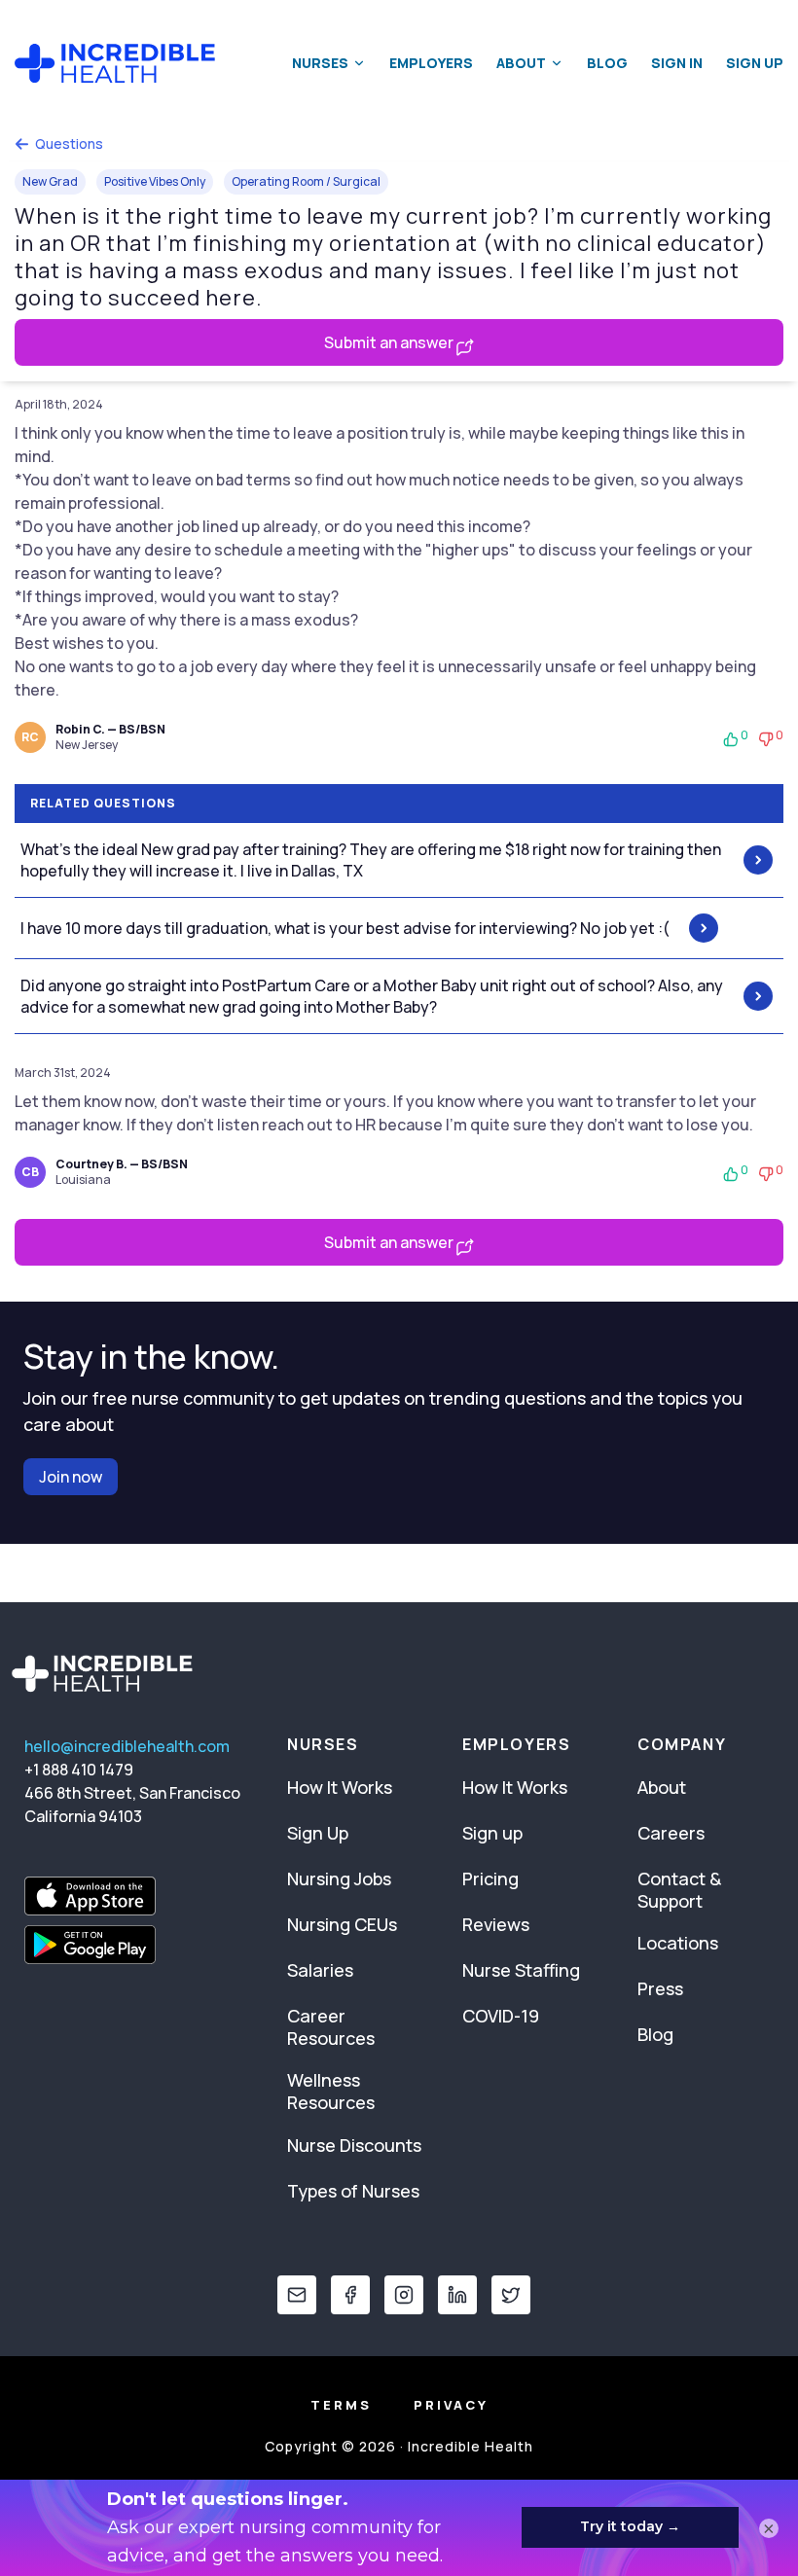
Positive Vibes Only (155, 181)
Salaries (320, 1970)
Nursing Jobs (339, 1878)
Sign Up (755, 63)
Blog (607, 63)
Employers (431, 63)
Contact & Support (679, 1890)
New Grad (50, 181)
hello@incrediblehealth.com (127, 1746)
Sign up (492, 1833)
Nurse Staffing (521, 1970)
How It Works (340, 1787)
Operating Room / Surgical (306, 181)
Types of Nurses (353, 2191)
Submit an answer (390, 342)
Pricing (490, 1878)
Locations (678, 1943)
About (521, 63)
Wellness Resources (331, 2091)
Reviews (496, 1924)
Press (660, 1988)
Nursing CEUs (342, 1924)
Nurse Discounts (354, 2145)
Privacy (451, 2405)
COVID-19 (501, 2016)
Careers (671, 1833)
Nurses (320, 63)
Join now (71, 1477)
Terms (341, 2405)
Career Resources (331, 2027)
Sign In (677, 63)
